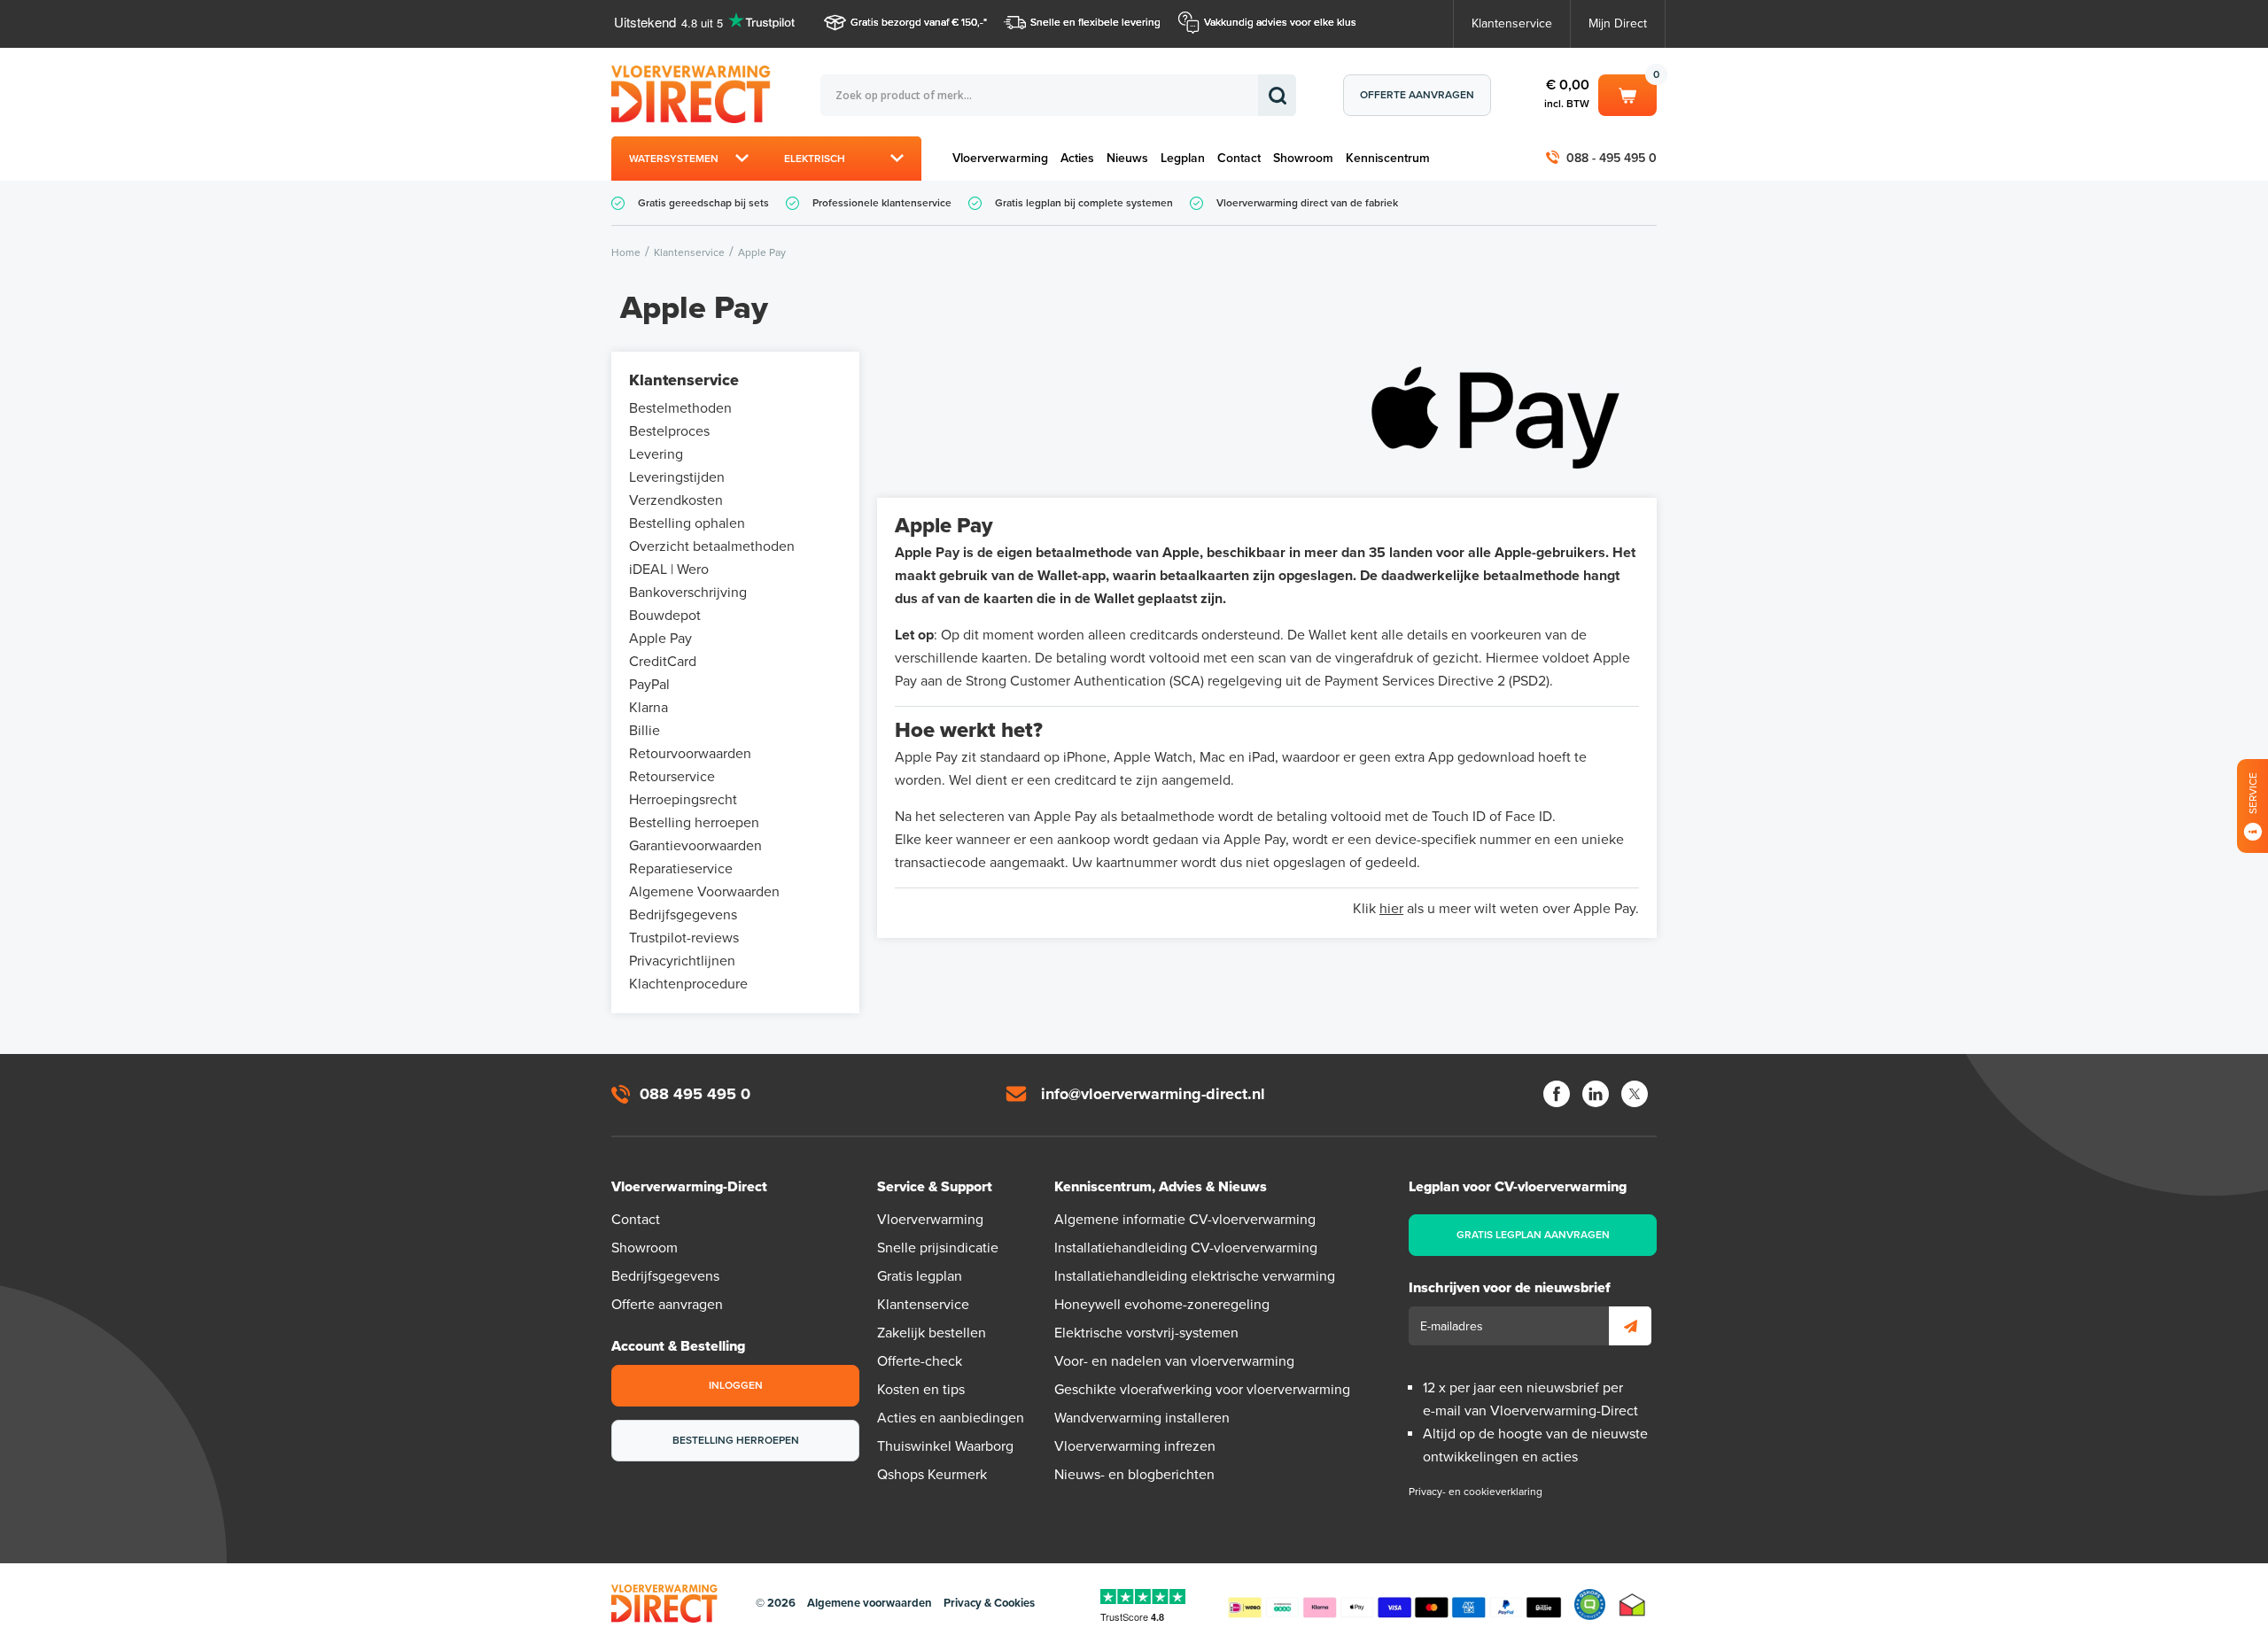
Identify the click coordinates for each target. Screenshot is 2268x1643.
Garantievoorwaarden (695, 846)
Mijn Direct (1618, 23)
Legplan (1183, 158)
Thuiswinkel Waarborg (945, 1446)
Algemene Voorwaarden (704, 892)
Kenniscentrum (1388, 158)
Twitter (1635, 1094)
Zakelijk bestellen (932, 1333)
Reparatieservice (681, 869)
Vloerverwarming (1000, 158)
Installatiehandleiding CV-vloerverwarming (1186, 1248)
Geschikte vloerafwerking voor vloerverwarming (1202, 1390)
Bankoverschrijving (688, 593)
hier (1391, 909)
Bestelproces (669, 431)
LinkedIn (1596, 1094)
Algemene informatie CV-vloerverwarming (1185, 1220)
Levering (656, 454)
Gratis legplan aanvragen (1533, 1235)
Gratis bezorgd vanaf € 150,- (917, 22)
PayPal (649, 685)
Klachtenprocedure (688, 984)
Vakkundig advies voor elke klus (1280, 22)
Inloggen (736, 1385)
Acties (1077, 158)
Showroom (1303, 158)
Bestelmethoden (680, 408)
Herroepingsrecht (683, 800)
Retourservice (672, 777)
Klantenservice (1512, 23)
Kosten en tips (921, 1390)
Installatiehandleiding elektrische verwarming (1195, 1276)
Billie (645, 731)
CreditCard (663, 662)
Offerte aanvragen (1417, 95)
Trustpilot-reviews (684, 938)
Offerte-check (920, 1361)
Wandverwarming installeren (1142, 1418)
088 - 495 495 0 (1612, 158)
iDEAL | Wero (669, 570)
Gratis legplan (920, 1276)
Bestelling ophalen (687, 523)
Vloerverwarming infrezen (1135, 1446)
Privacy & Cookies (989, 1603)
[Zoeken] (1277, 95)
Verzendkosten (676, 500)
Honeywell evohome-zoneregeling (1162, 1305)
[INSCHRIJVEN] (1630, 1326)
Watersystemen (674, 159)
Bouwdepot (665, 616)
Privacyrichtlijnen (682, 961)
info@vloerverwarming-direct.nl (1153, 1094)
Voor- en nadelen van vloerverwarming (1174, 1361)
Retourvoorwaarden (690, 754)
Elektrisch (815, 159)
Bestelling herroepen (694, 823)
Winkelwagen (1627, 92)
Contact (1239, 158)
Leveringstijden (677, 477)
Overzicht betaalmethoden (712, 546)
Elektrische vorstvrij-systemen (1146, 1333)
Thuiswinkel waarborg (1632, 1604)
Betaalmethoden (1394, 1604)
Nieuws (1127, 158)
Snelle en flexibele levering (1095, 22)
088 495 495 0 (695, 1094)
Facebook (1557, 1094)
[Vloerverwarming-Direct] (695, 94)
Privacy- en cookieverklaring (1476, 1492)
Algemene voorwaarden (870, 1603)
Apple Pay (660, 639)
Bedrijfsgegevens (683, 915)
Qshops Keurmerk (932, 1475)
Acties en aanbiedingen (951, 1418)
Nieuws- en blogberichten (1134, 1475)
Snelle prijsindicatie (938, 1248)
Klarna (649, 708)
